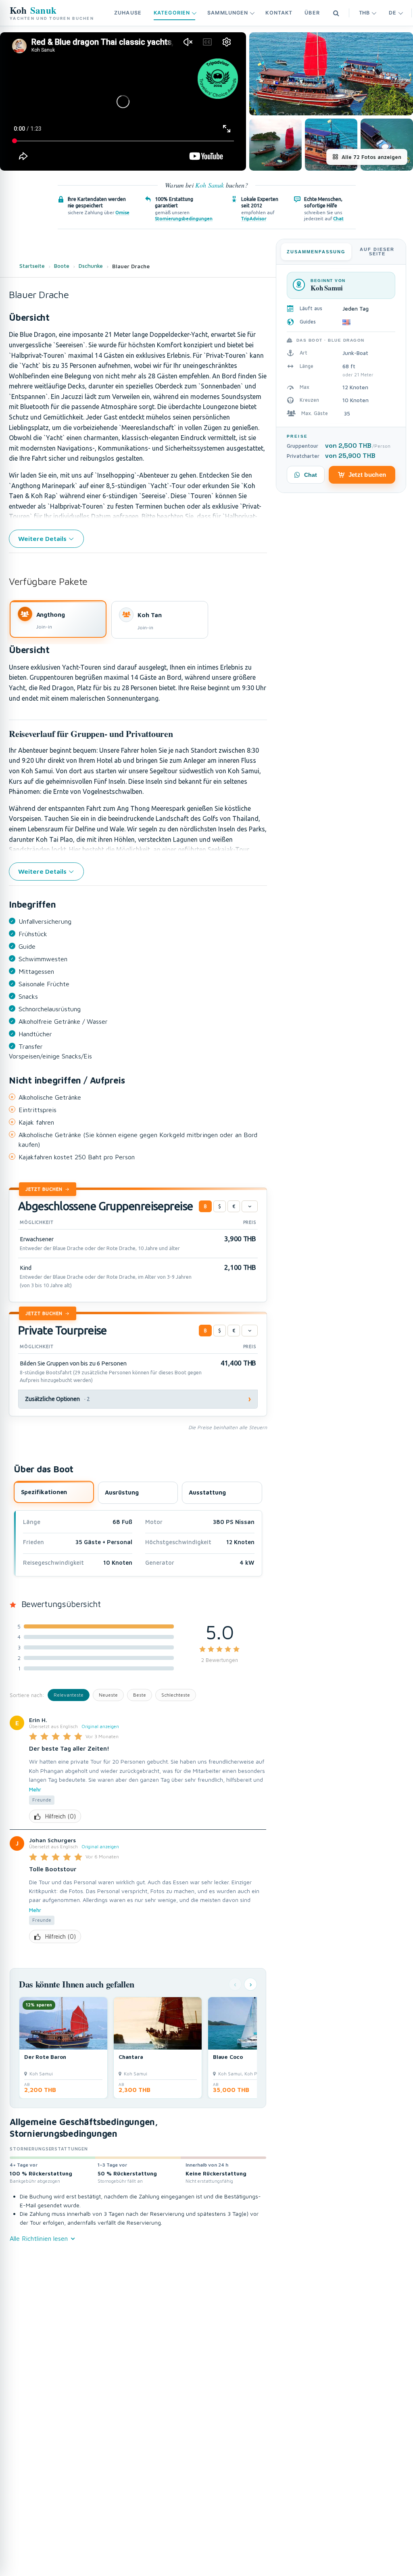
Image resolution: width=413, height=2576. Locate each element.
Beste (140, 1695)
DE (392, 13)
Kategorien (172, 13)
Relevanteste (69, 1695)
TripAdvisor (254, 218)
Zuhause (128, 13)
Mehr (35, 1789)
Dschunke (91, 266)
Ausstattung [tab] (207, 1492)
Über (312, 13)
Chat (338, 218)
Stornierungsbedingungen (184, 218)
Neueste (108, 1695)
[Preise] (250, 1207)
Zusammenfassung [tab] (316, 252)
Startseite (32, 266)
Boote (62, 266)
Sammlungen (228, 13)
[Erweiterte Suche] (336, 13)
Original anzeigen (100, 1726)
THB (364, 13)
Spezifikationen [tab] (44, 1492)
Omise (122, 212)
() (60, 1816)
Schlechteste (176, 1695)
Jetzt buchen (44, 1189)
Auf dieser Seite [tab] (377, 252)
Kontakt (279, 13)
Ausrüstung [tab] (122, 1492)
